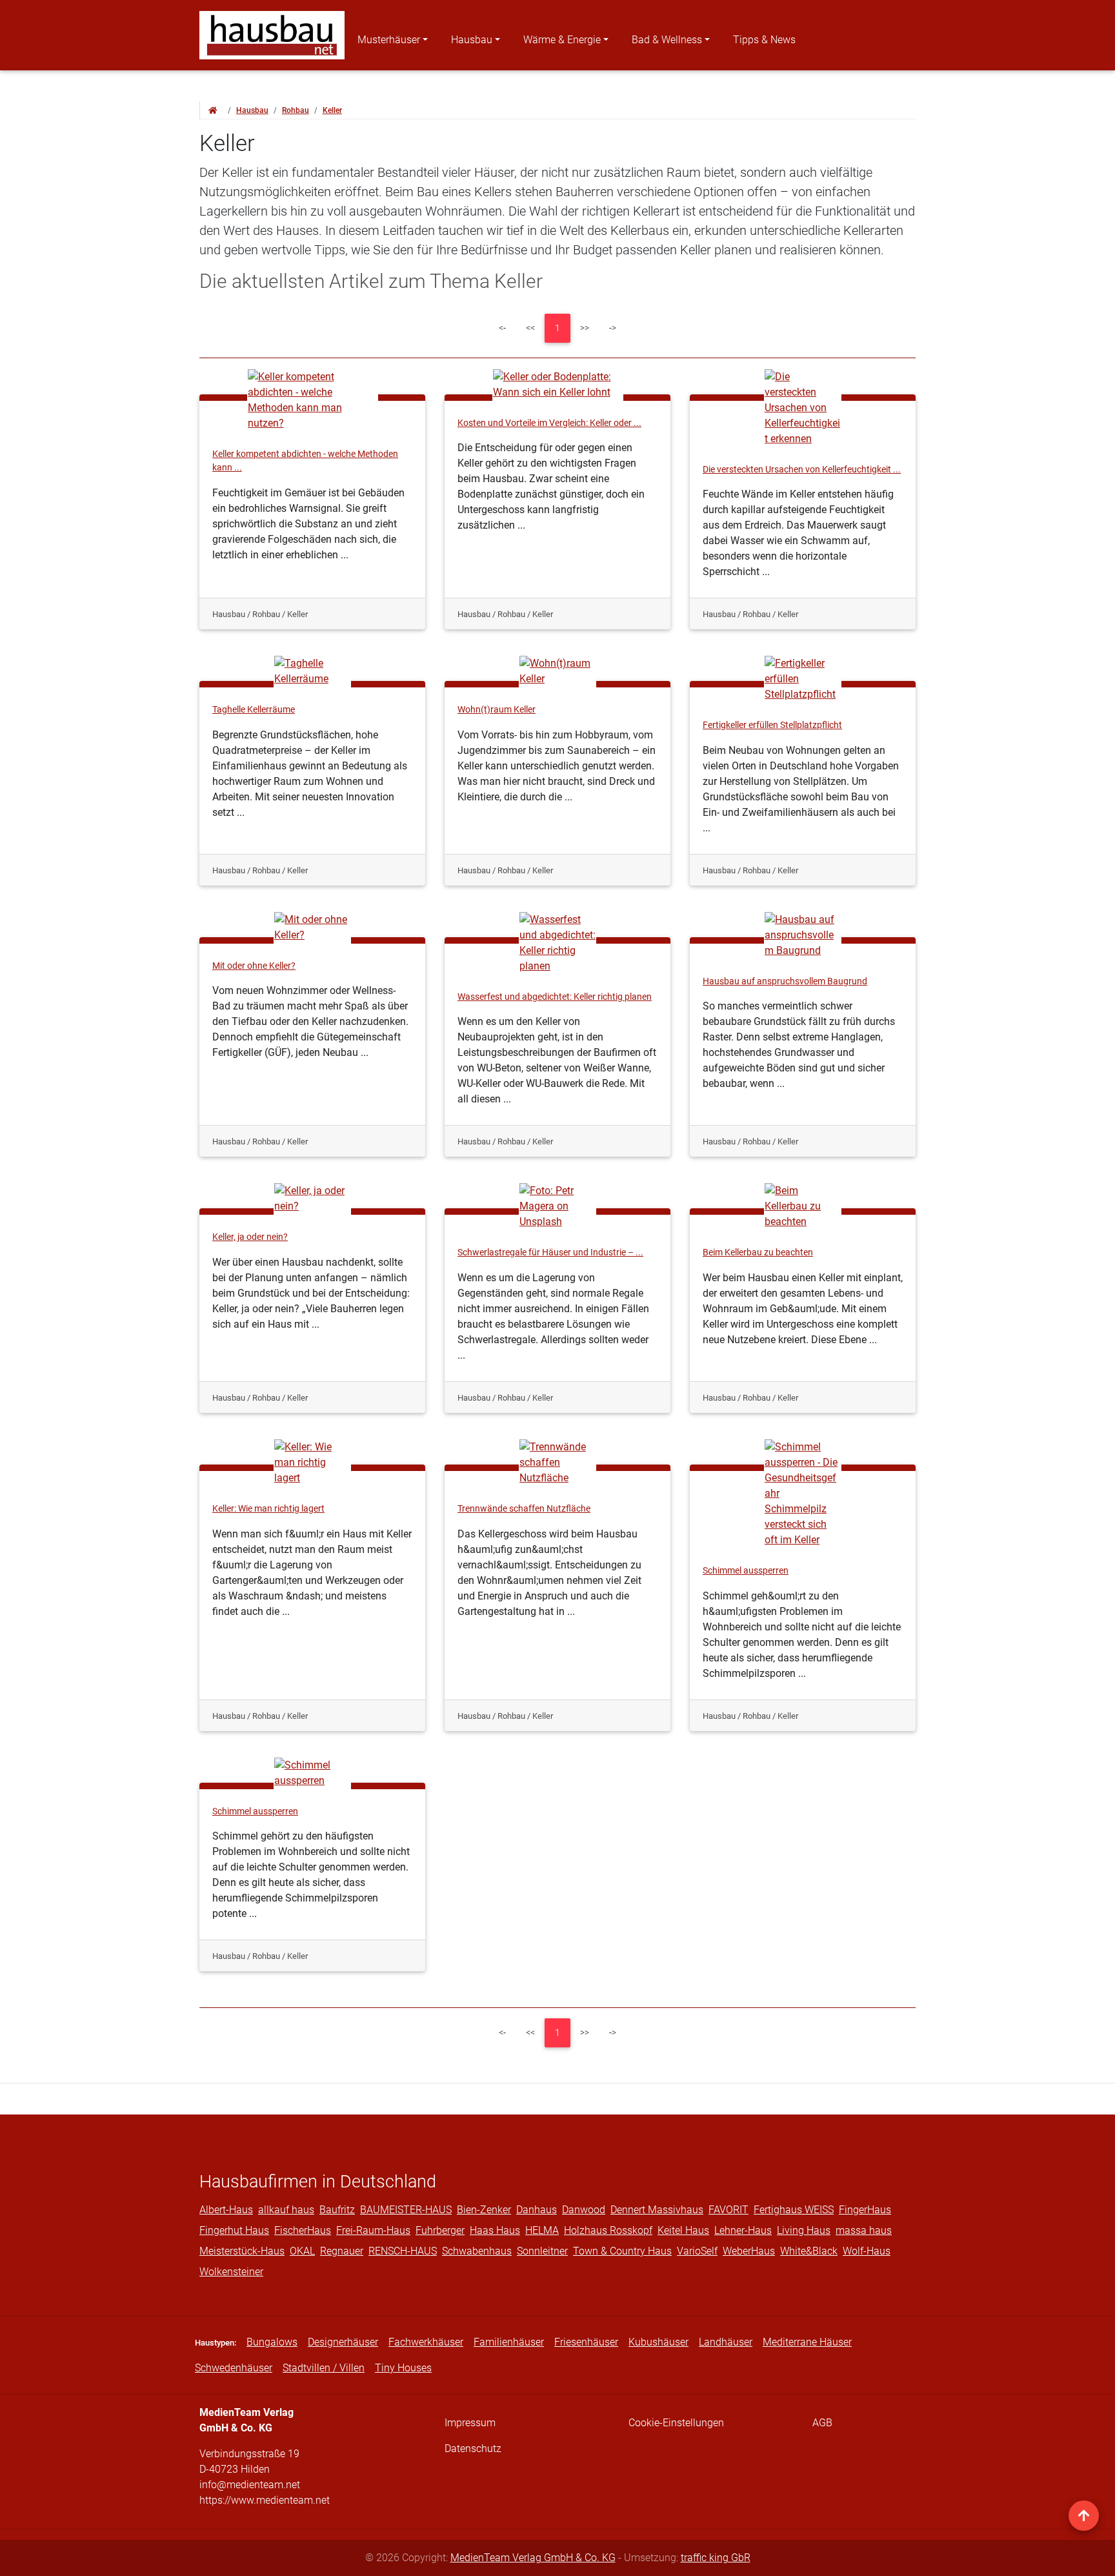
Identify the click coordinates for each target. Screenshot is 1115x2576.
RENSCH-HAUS (403, 2251)
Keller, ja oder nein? (250, 1237)
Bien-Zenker (484, 2210)
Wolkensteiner (231, 2272)
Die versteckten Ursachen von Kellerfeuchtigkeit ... (802, 470)
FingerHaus (865, 2210)
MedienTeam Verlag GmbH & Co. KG (533, 2558)
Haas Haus (495, 2230)
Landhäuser (726, 2342)
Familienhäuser (509, 2342)
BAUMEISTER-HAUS (406, 2210)
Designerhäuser (343, 2342)
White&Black (809, 2251)
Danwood (584, 2210)
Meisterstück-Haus (242, 2251)
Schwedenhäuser (234, 2368)
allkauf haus (286, 2210)
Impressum (470, 2423)
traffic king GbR (716, 2558)
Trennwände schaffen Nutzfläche (524, 1509)
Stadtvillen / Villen (324, 2368)
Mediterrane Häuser (807, 2342)
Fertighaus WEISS (794, 2210)
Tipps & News (764, 40)
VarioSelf (697, 2251)
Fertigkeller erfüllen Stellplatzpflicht (772, 725)
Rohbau (296, 110)
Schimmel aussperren (746, 1571)
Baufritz (337, 2210)
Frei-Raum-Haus (373, 2230)
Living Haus (804, 2230)
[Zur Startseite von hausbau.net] (213, 110)
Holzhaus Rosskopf (608, 2230)
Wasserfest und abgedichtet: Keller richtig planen (555, 997)
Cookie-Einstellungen (676, 2423)
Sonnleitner (542, 2251)
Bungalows (272, 2342)
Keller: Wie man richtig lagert (268, 1509)
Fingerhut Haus (234, 2230)
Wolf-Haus (867, 2251)
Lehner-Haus (743, 2230)
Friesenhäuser (586, 2342)
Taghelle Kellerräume (254, 710)
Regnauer (342, 2251)
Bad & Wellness (667, 40)
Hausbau (472, 40)
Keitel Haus (683, 2230)
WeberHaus (749, 2251)
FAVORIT (728, 2210)
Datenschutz (473, 2449)
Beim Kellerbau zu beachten (758, 1253)
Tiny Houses (403, 2368)
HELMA (542, 2230)
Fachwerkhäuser (426, 2342)
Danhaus (537, 2210)
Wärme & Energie (562, 40)
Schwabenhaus (477, 2251)
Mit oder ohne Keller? (254, 966)
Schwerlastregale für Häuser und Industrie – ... (550, 1253)
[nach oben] (1084, 2516)
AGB (822, 2423)
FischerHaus (303, 2230)
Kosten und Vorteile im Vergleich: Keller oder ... (549, 423)
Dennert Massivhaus (657, 2210)
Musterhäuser (389, 40)
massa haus (864, 2230)
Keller (332, 110)
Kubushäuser (658, 2342)
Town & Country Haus (622, 2251)
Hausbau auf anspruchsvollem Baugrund (785, 981)
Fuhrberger (440, 2230)
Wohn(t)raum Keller (497, 710)
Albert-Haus (226, 2210)
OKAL (302, 2251)
